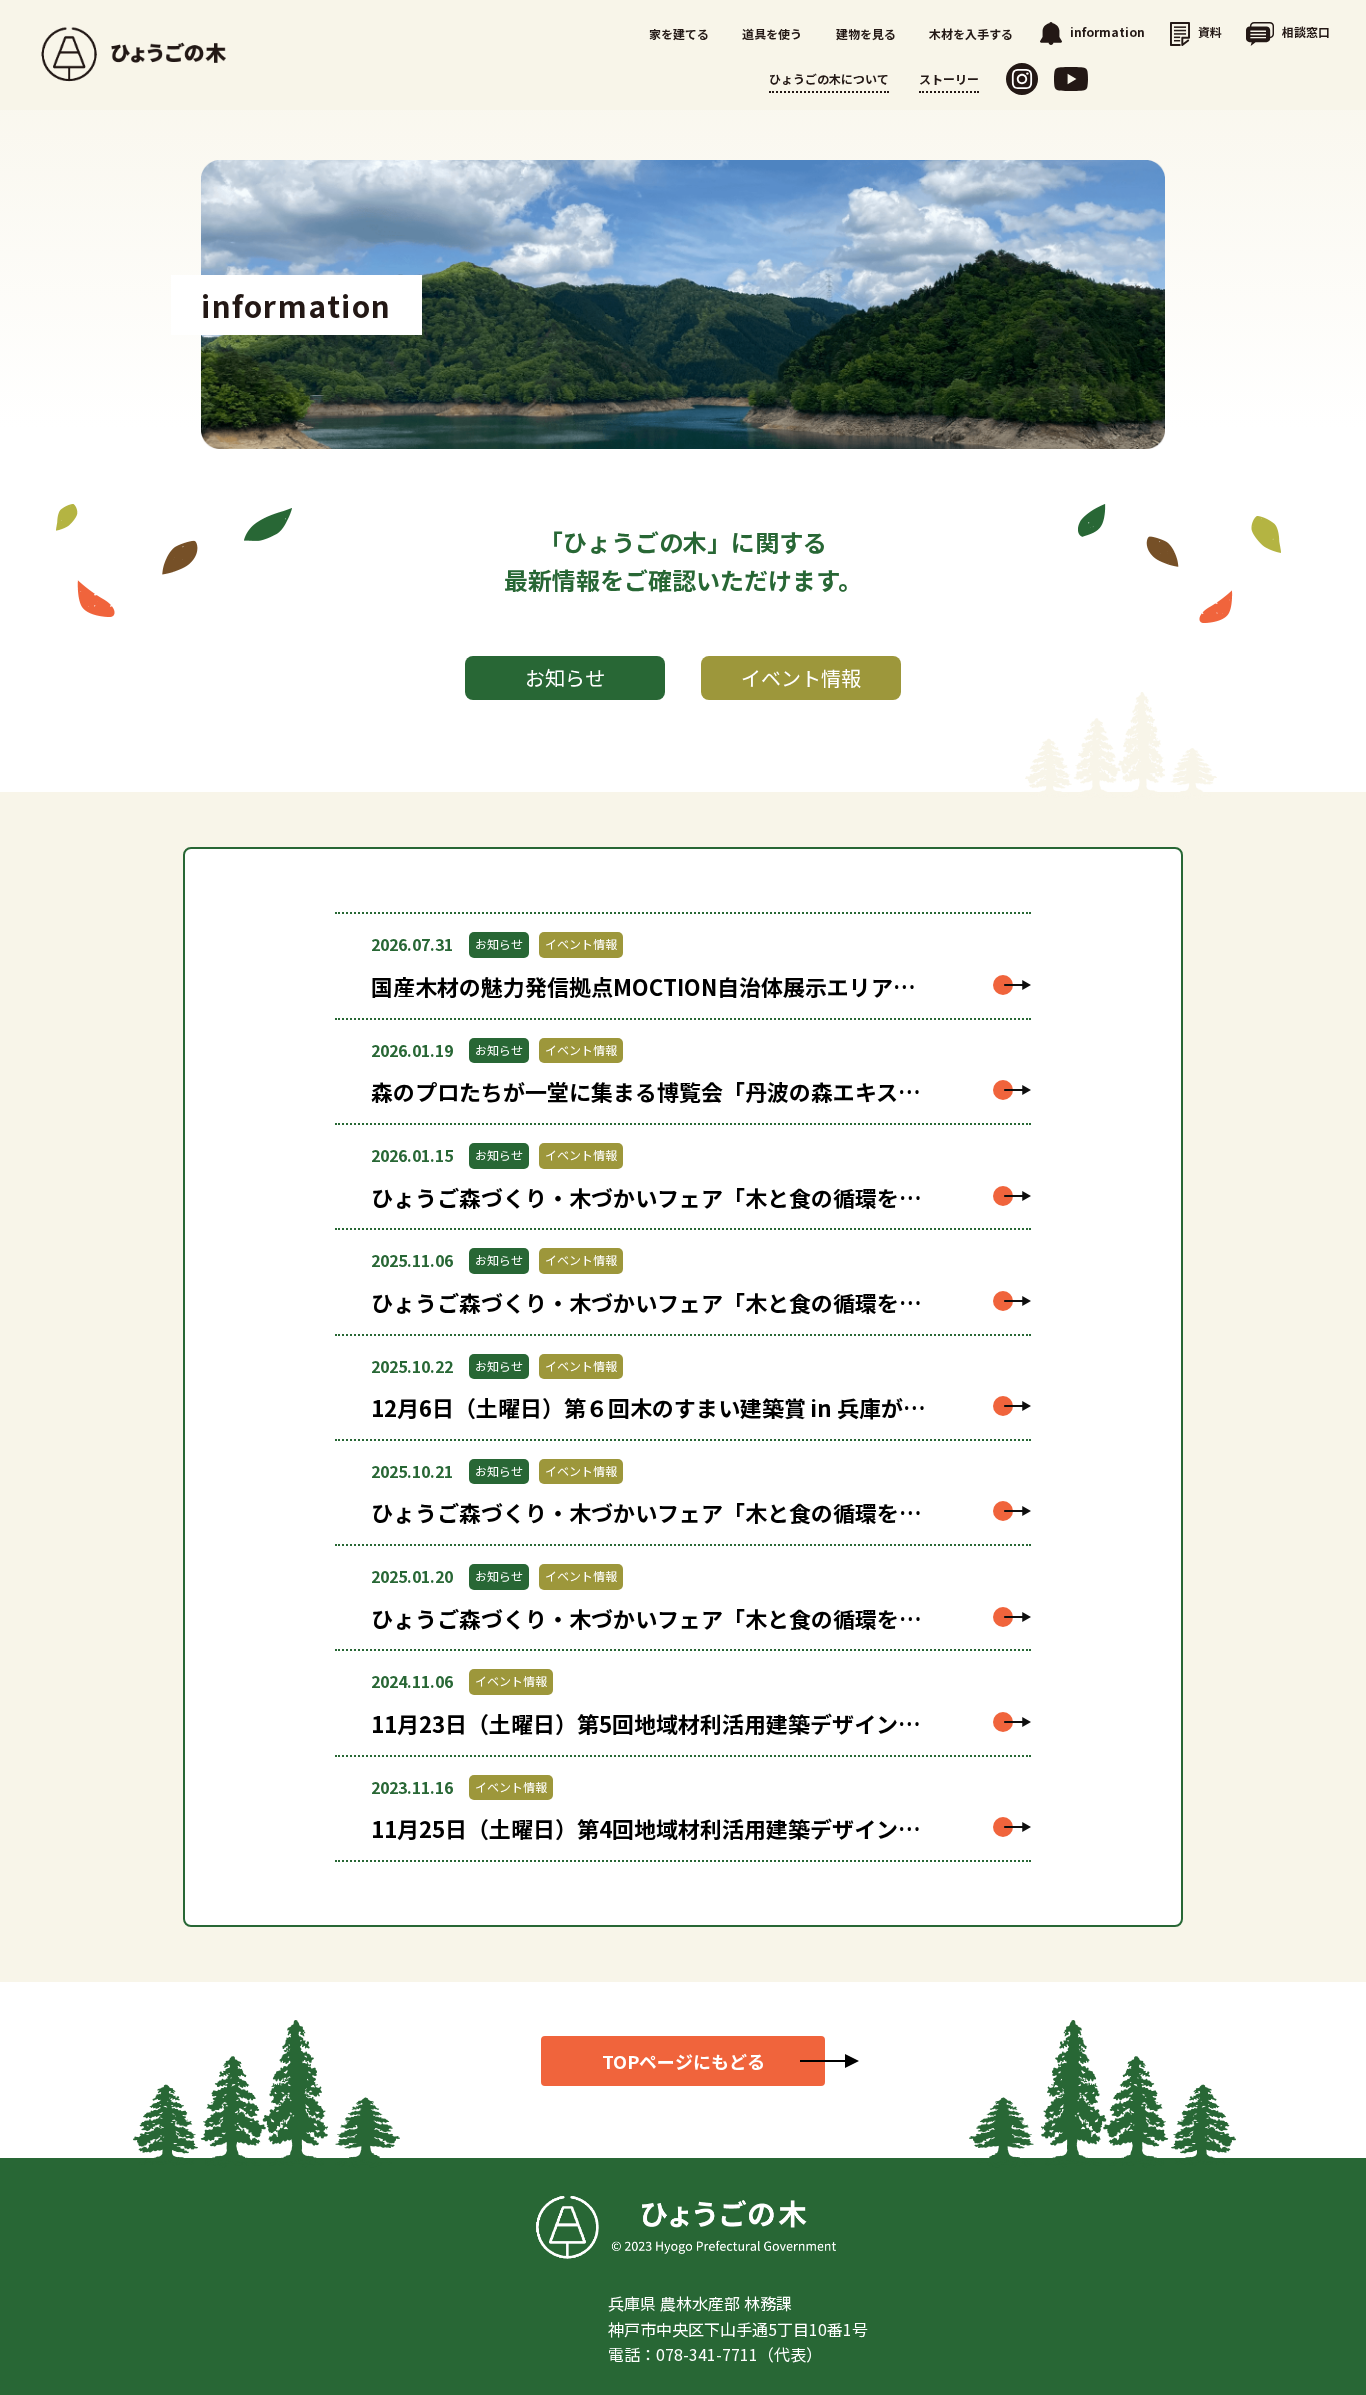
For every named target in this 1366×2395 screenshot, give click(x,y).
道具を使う (772, 33)
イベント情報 (801, 677)
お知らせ (565, 677)
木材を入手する (971, 33)
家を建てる (679, 33)
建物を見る (866, 33)
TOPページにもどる (683, 2061)
